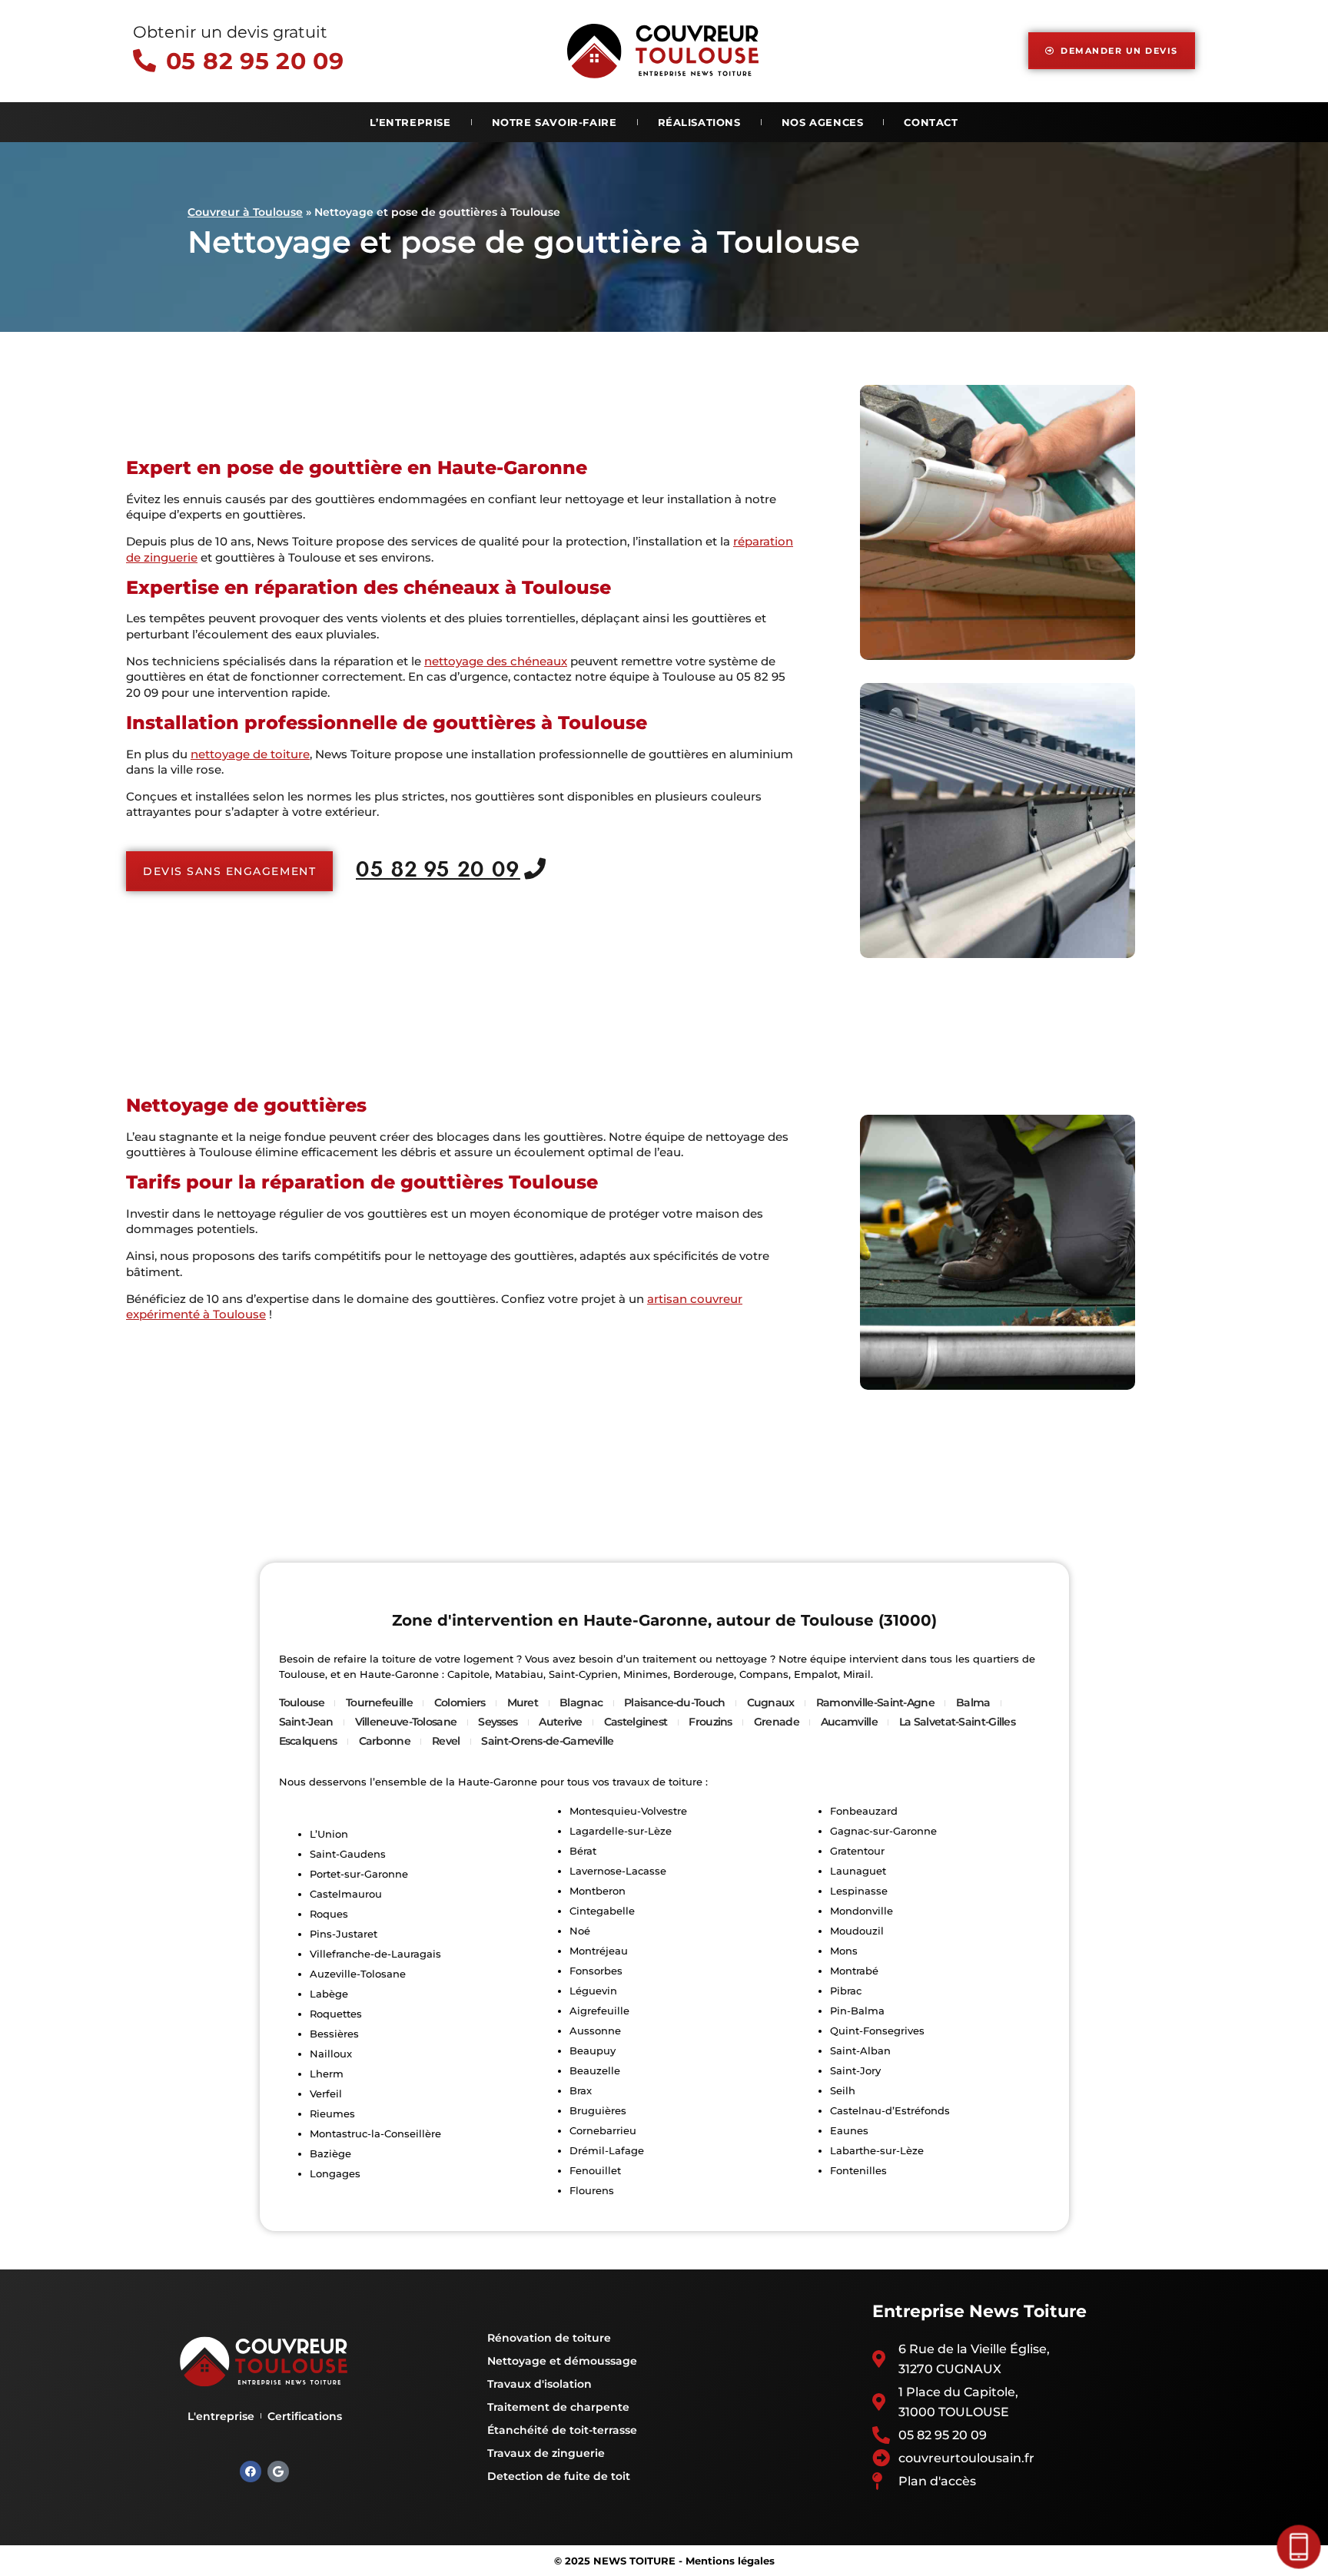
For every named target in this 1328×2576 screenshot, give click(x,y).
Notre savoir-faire (554, 122)
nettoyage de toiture (250, 754)
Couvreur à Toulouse (245, 212)
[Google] (278, 2472)
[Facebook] (251, 2472)
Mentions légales (730, 2561)
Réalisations (699, 122)
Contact (931, 122)
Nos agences (823, 122)
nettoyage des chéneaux (496, 661)
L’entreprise (410, 122)
